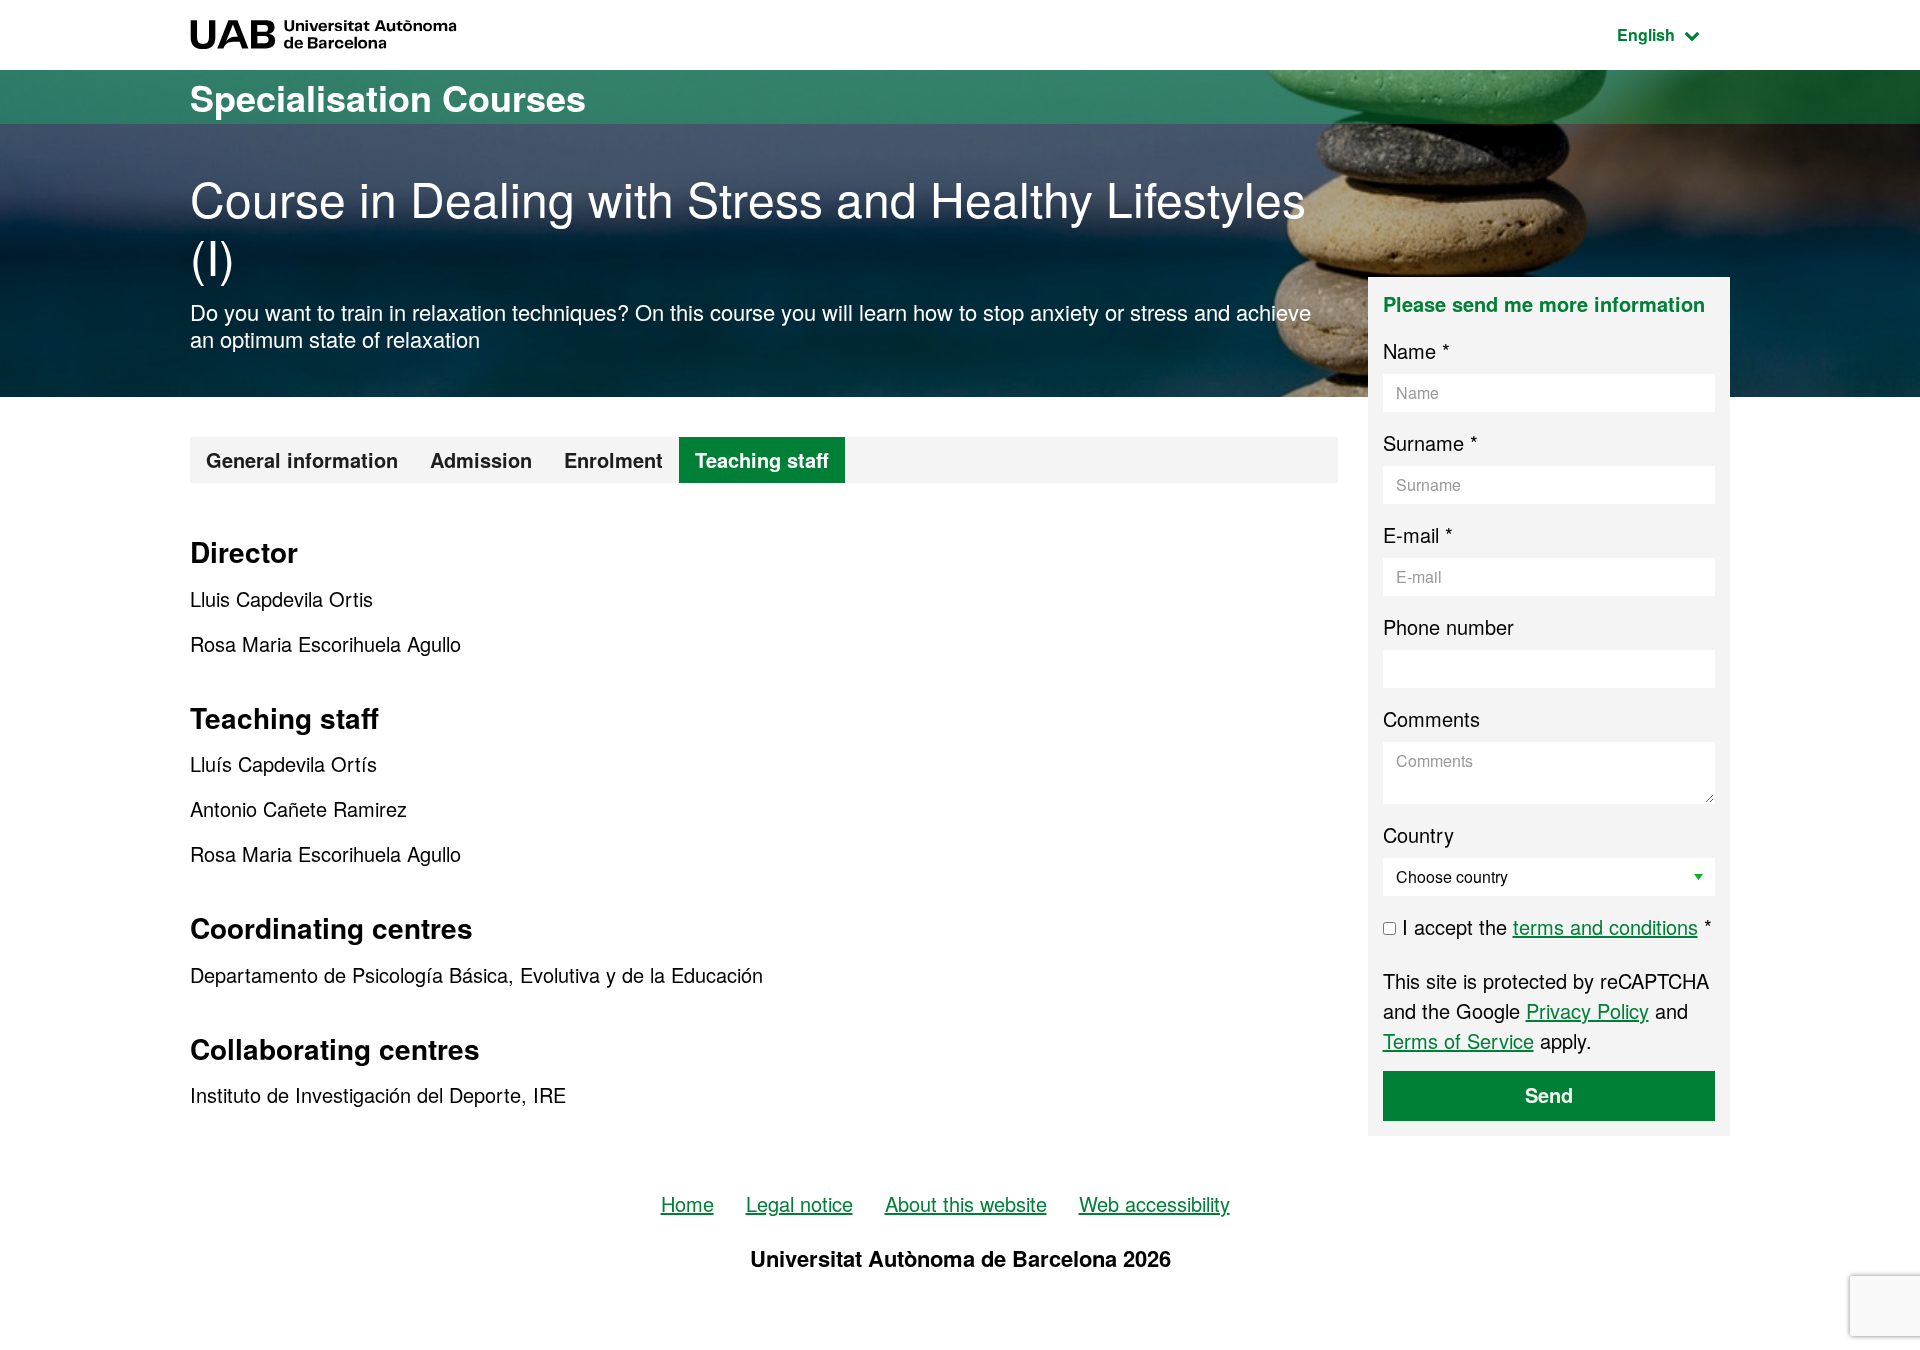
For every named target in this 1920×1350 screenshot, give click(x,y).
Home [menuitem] (687, 1203)
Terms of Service (1458, 1040)
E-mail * (1418, 534)
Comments (1431, 718)
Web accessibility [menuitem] (1154, 1203)
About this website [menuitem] (966, 1203)
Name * (1416, 350)
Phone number (1448, 626)
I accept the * (1554, 926)
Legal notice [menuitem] (799, 1203)
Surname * (1430, 442)
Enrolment (613, 459)
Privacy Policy (1587, 1010)
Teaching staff (762, 459)
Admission (481, 459)
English (1673, 34)
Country (1418, 834)
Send (1549, 1094)
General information (302, 459)
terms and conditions (1605, 926)
